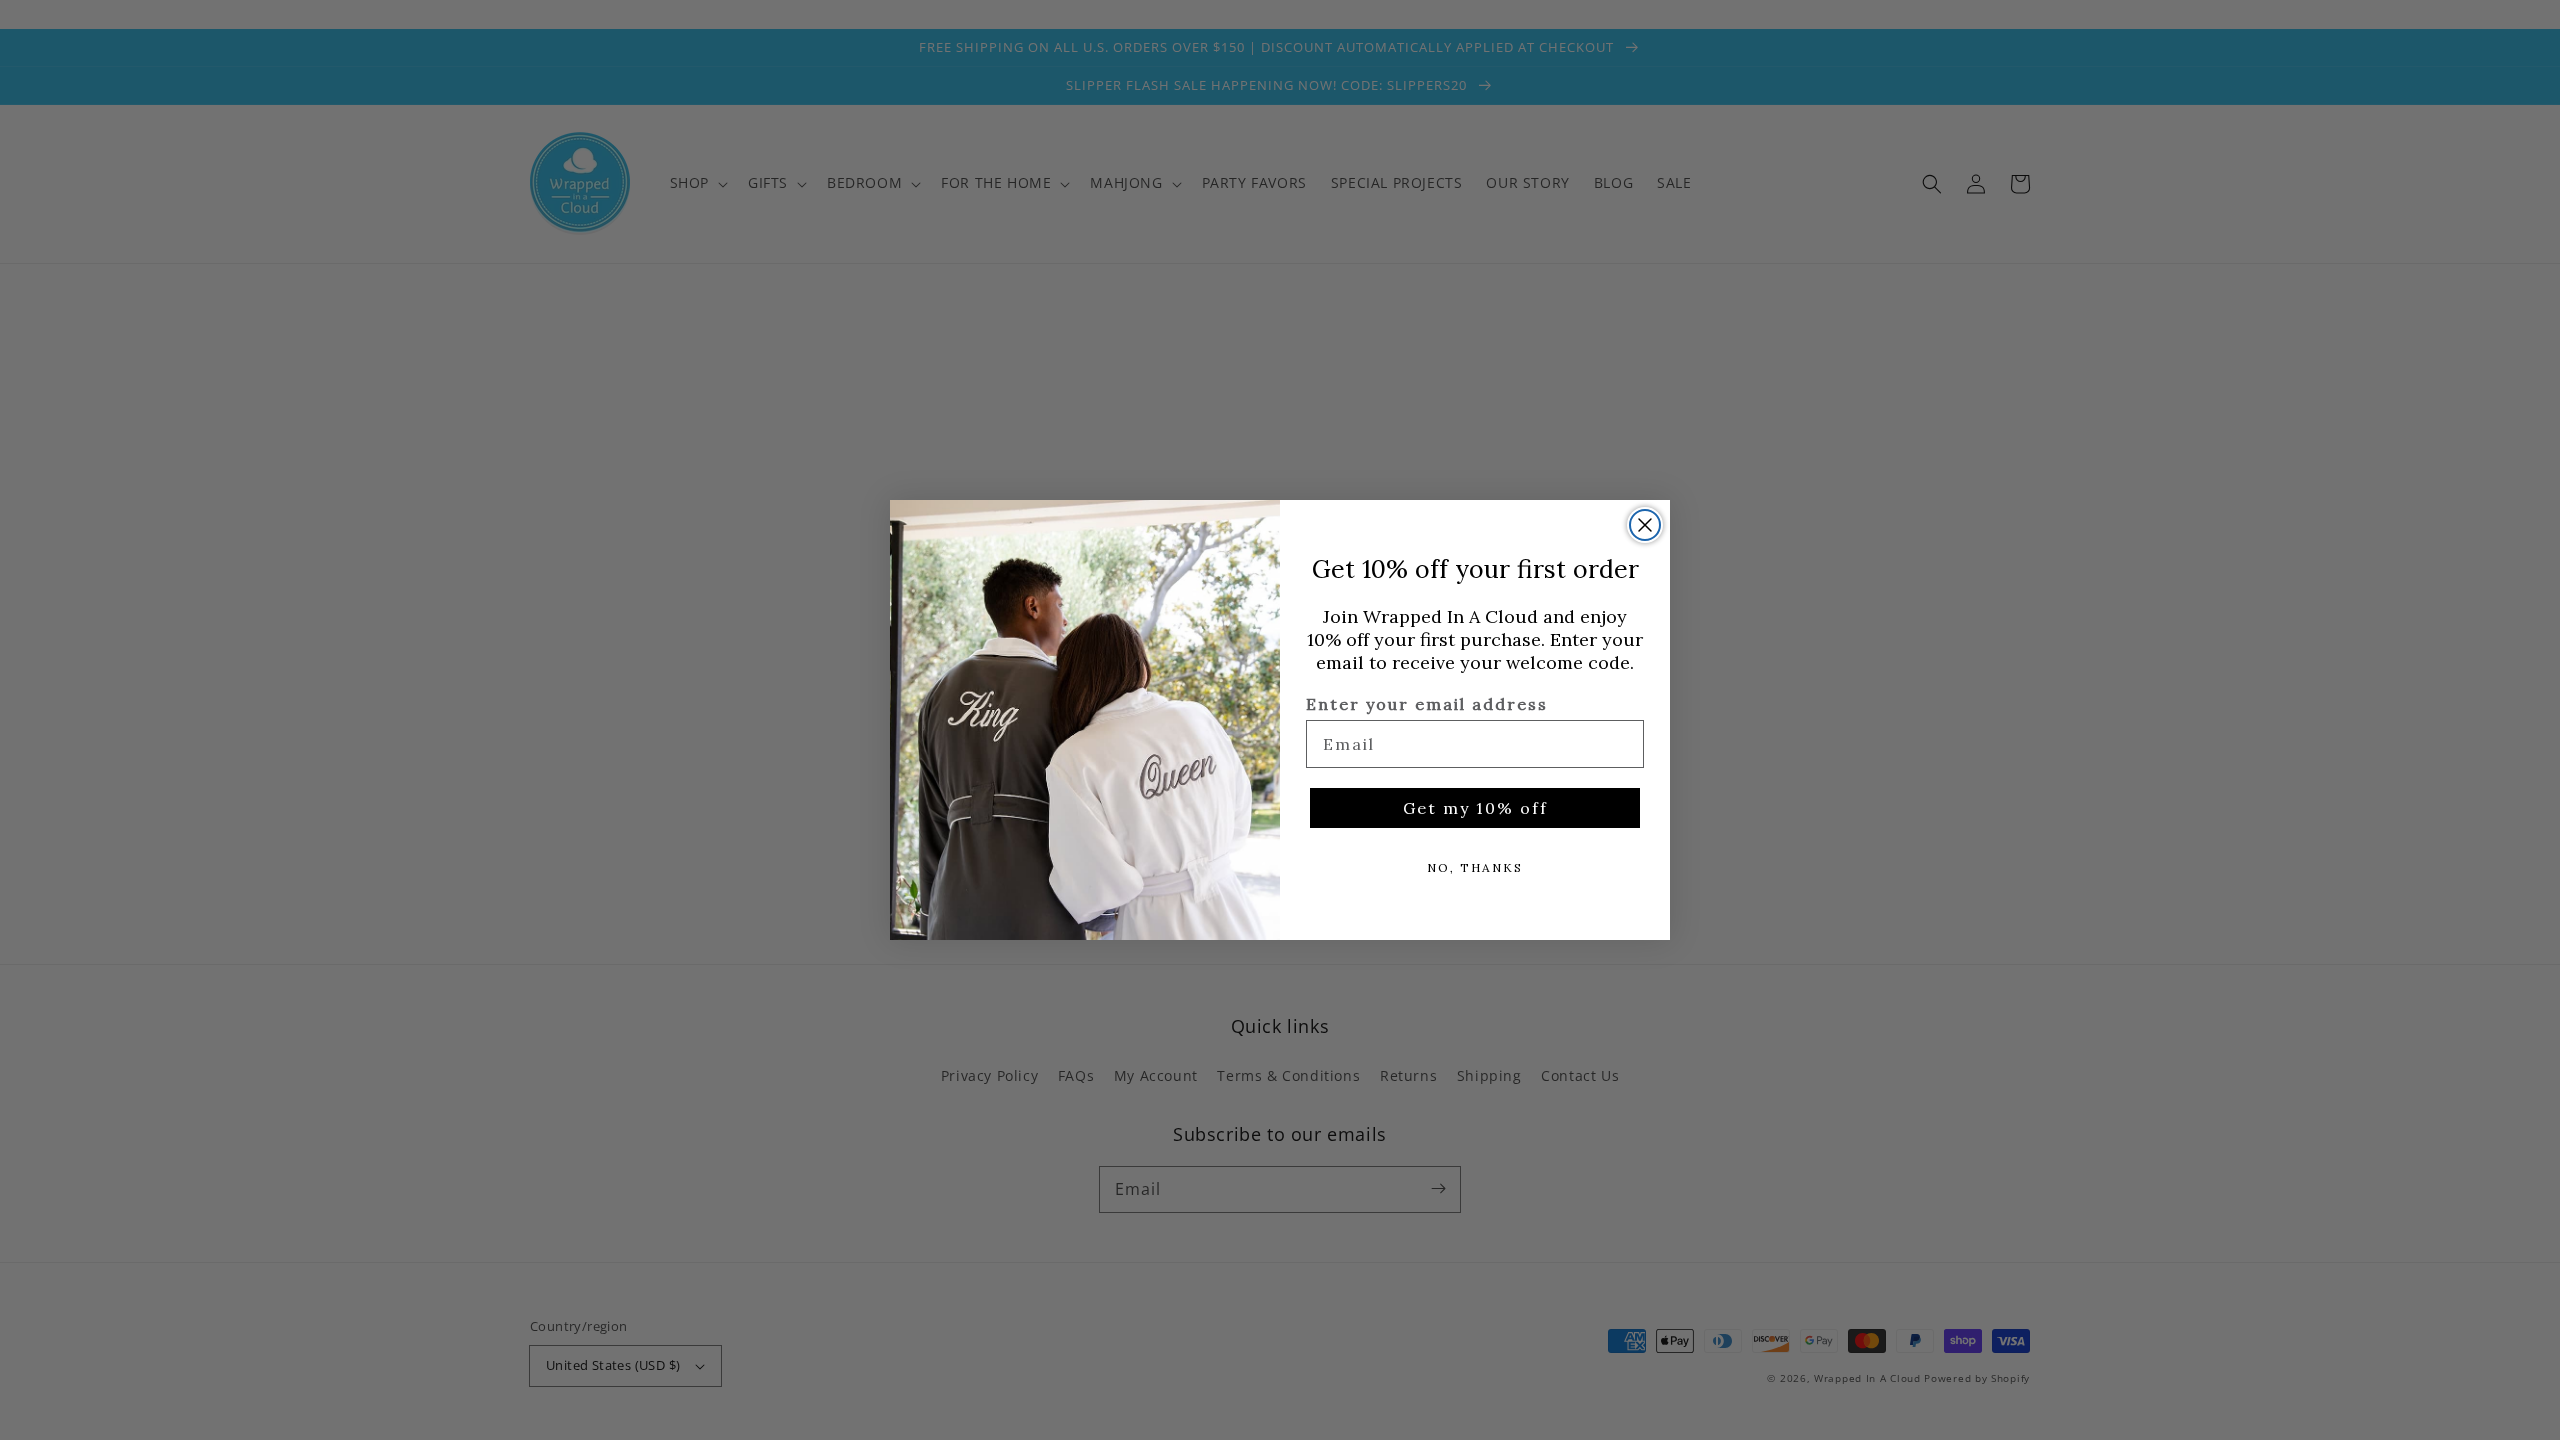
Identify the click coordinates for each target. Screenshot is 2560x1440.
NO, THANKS (1475, 867)
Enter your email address (1427, 704)
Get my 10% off (1475, 808)
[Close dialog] (1645, 525)
